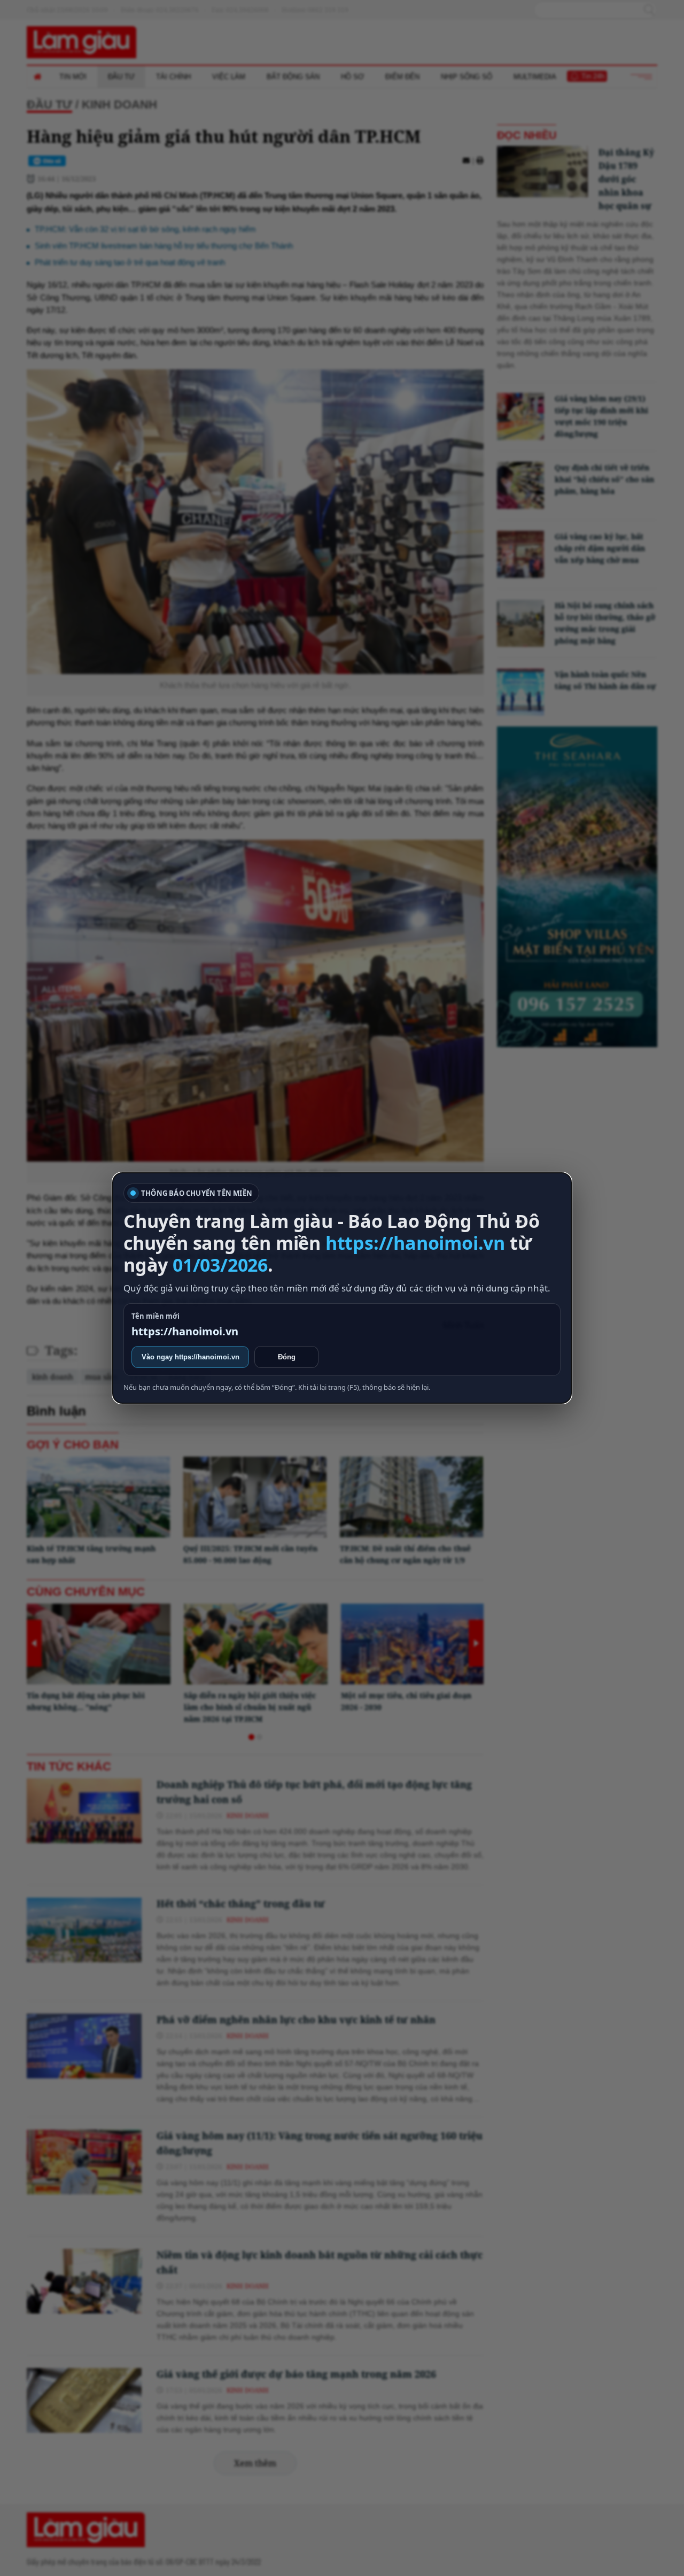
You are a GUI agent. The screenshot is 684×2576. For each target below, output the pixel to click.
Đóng (287, 1357)
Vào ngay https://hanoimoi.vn (191, 1357)
